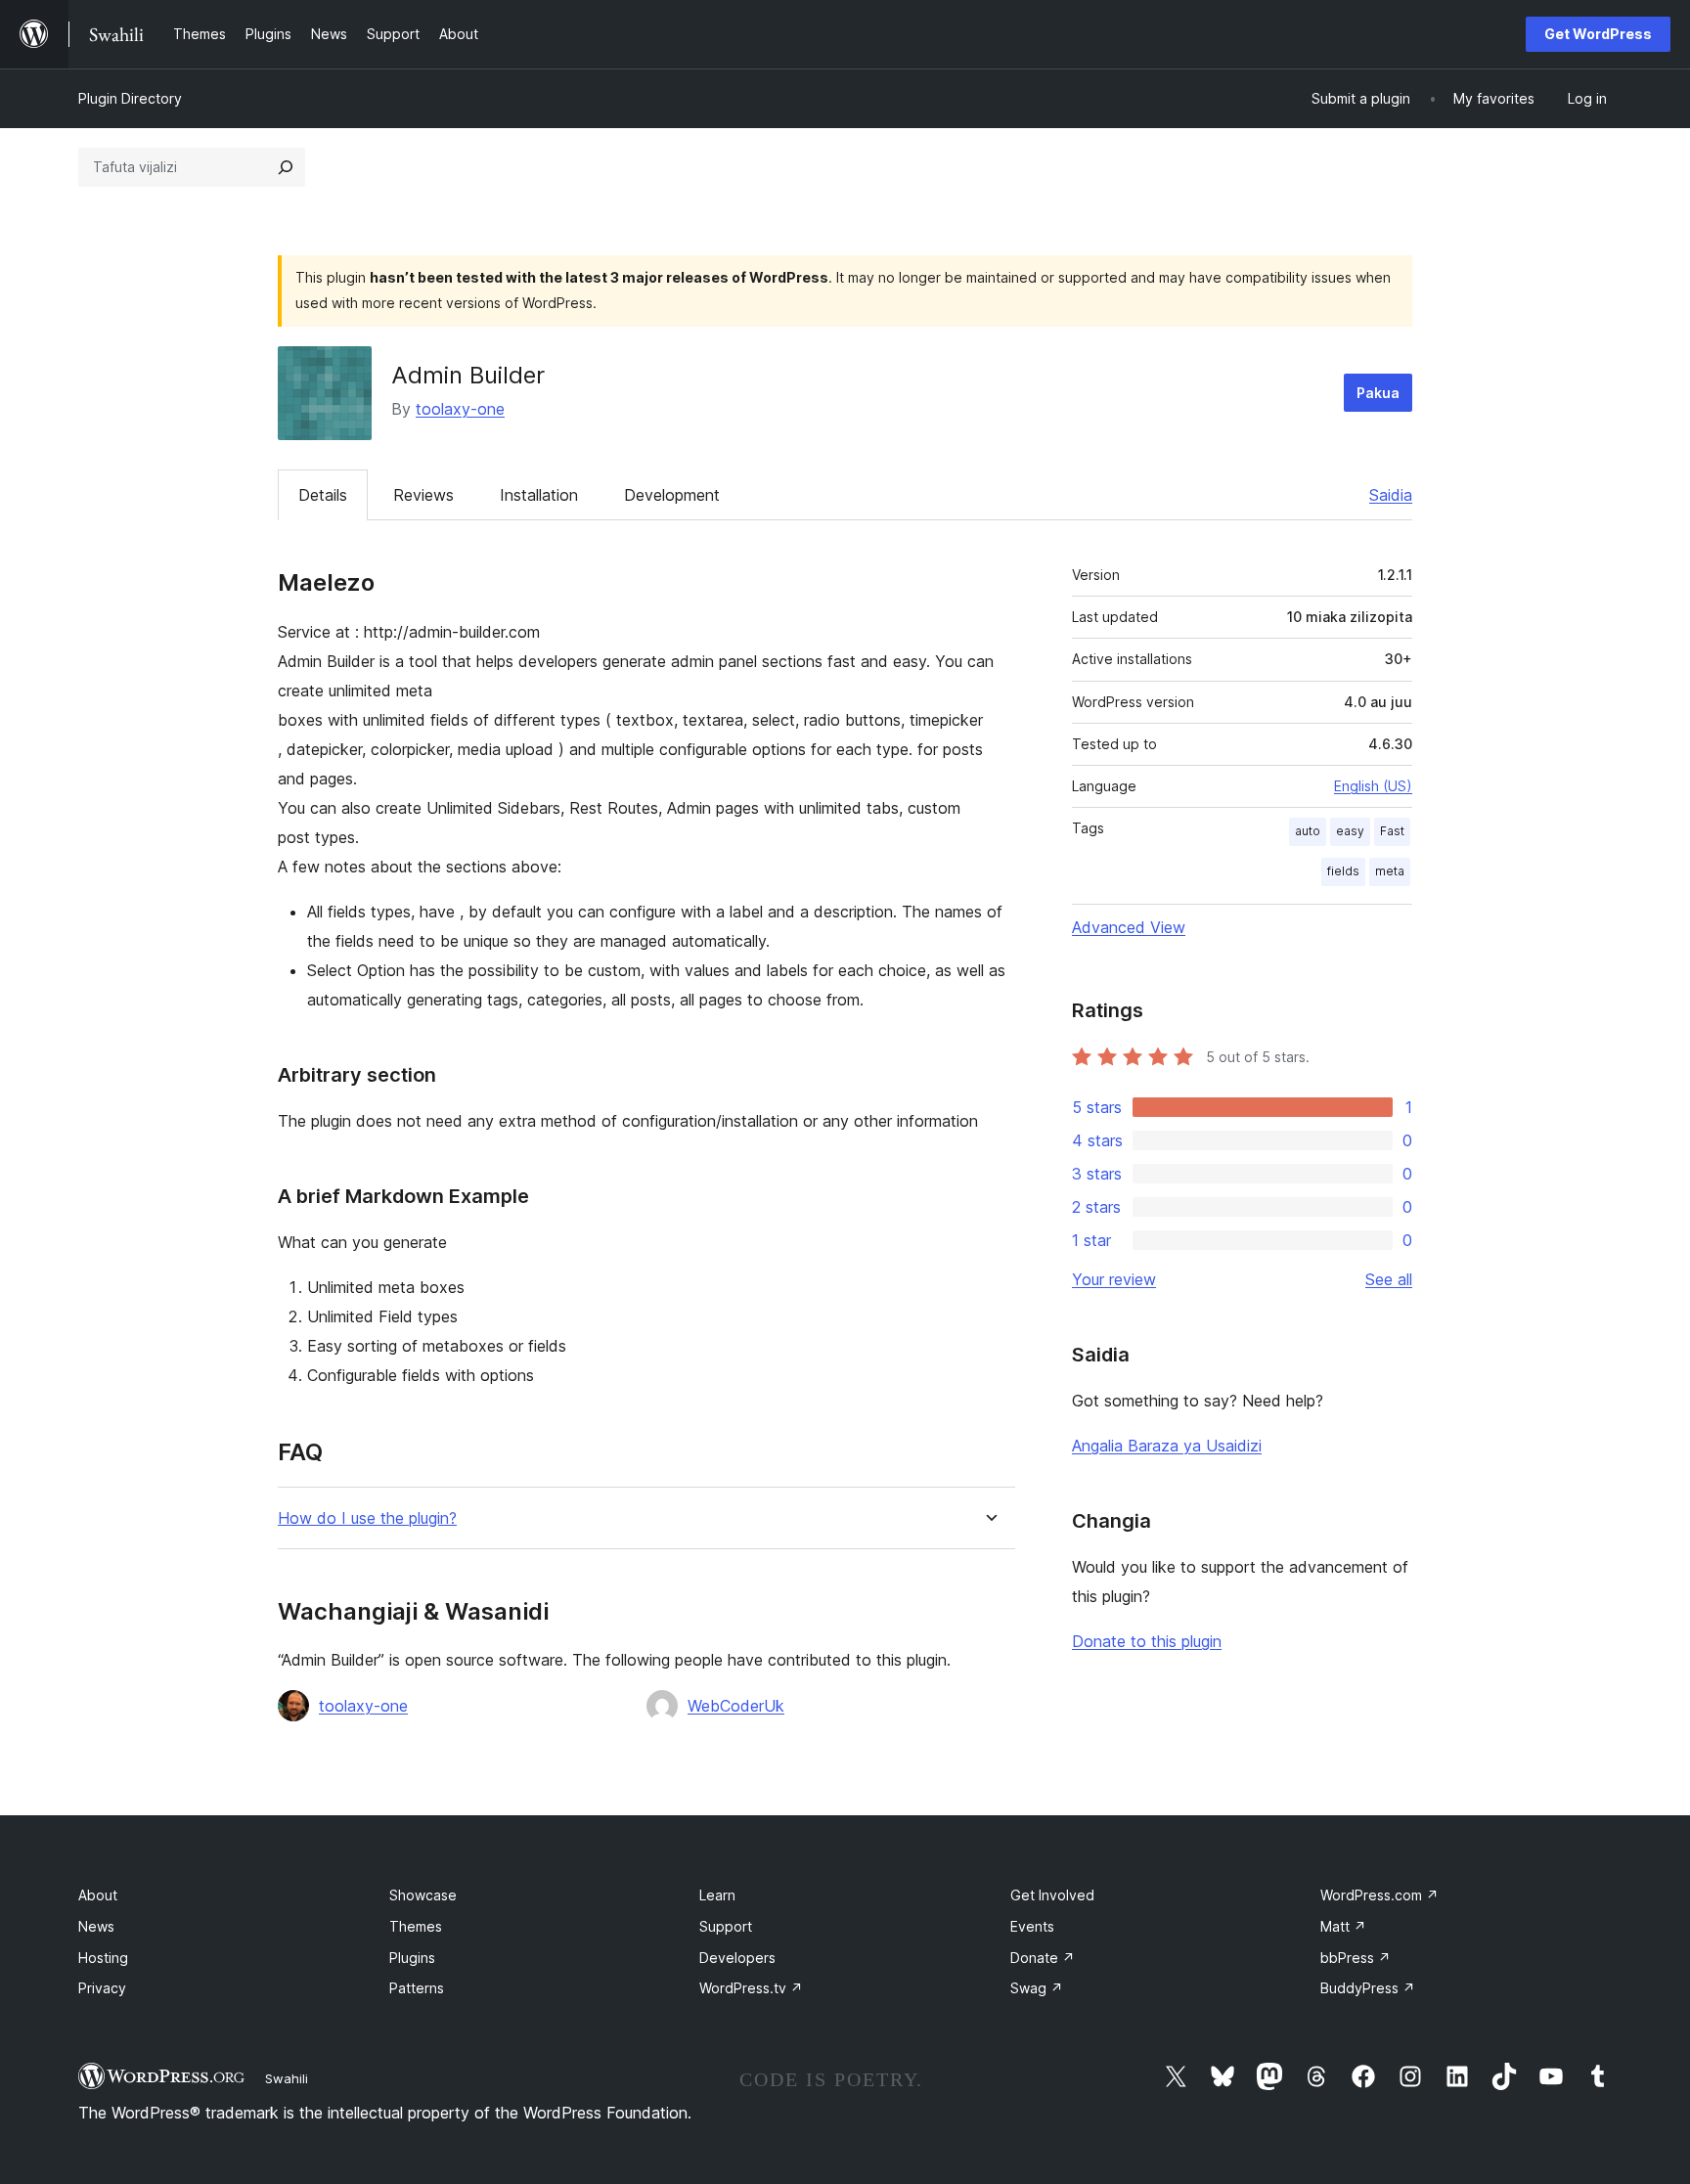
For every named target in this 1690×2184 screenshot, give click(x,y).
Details (323, 495)
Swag (1037, 1988)
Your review (1114, 1279)
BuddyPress (1368, 1988)
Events (1032, 1926)
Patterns (417, 1988)
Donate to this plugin (1147, 1641)
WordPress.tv (751, 1988)
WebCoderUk (736, 1706)
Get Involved (1052, 1895)
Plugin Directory (130, 98)
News (96, 1926)
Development (672, 495)
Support (726, 1926)
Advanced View (1129, 927)
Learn (717, 1895)
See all (1389, 1279)
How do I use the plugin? (367, 1518)
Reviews (423, 495)
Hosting (103, 1958)
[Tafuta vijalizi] (286, 167)
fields (1343, 871)
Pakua (1378, 393)
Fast (1392, 831)
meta (1390, 871)
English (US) (1373, 786)
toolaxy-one (460, 409)
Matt (1343, 1926)
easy (1350, 831)
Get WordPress (1598, 34)
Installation (539, 495)
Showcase (423, 1895)
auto (1308, 831)
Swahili (287, 2078)
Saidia (1391, 495)
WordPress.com (1379, 1895)
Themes (416, 1926)
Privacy (102, 1988)
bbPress (1356, 1958)
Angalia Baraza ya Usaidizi (1167, 1446)
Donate (1043, 1958)
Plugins (412, 1958)
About (98, 1895)
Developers (737, 1958)
